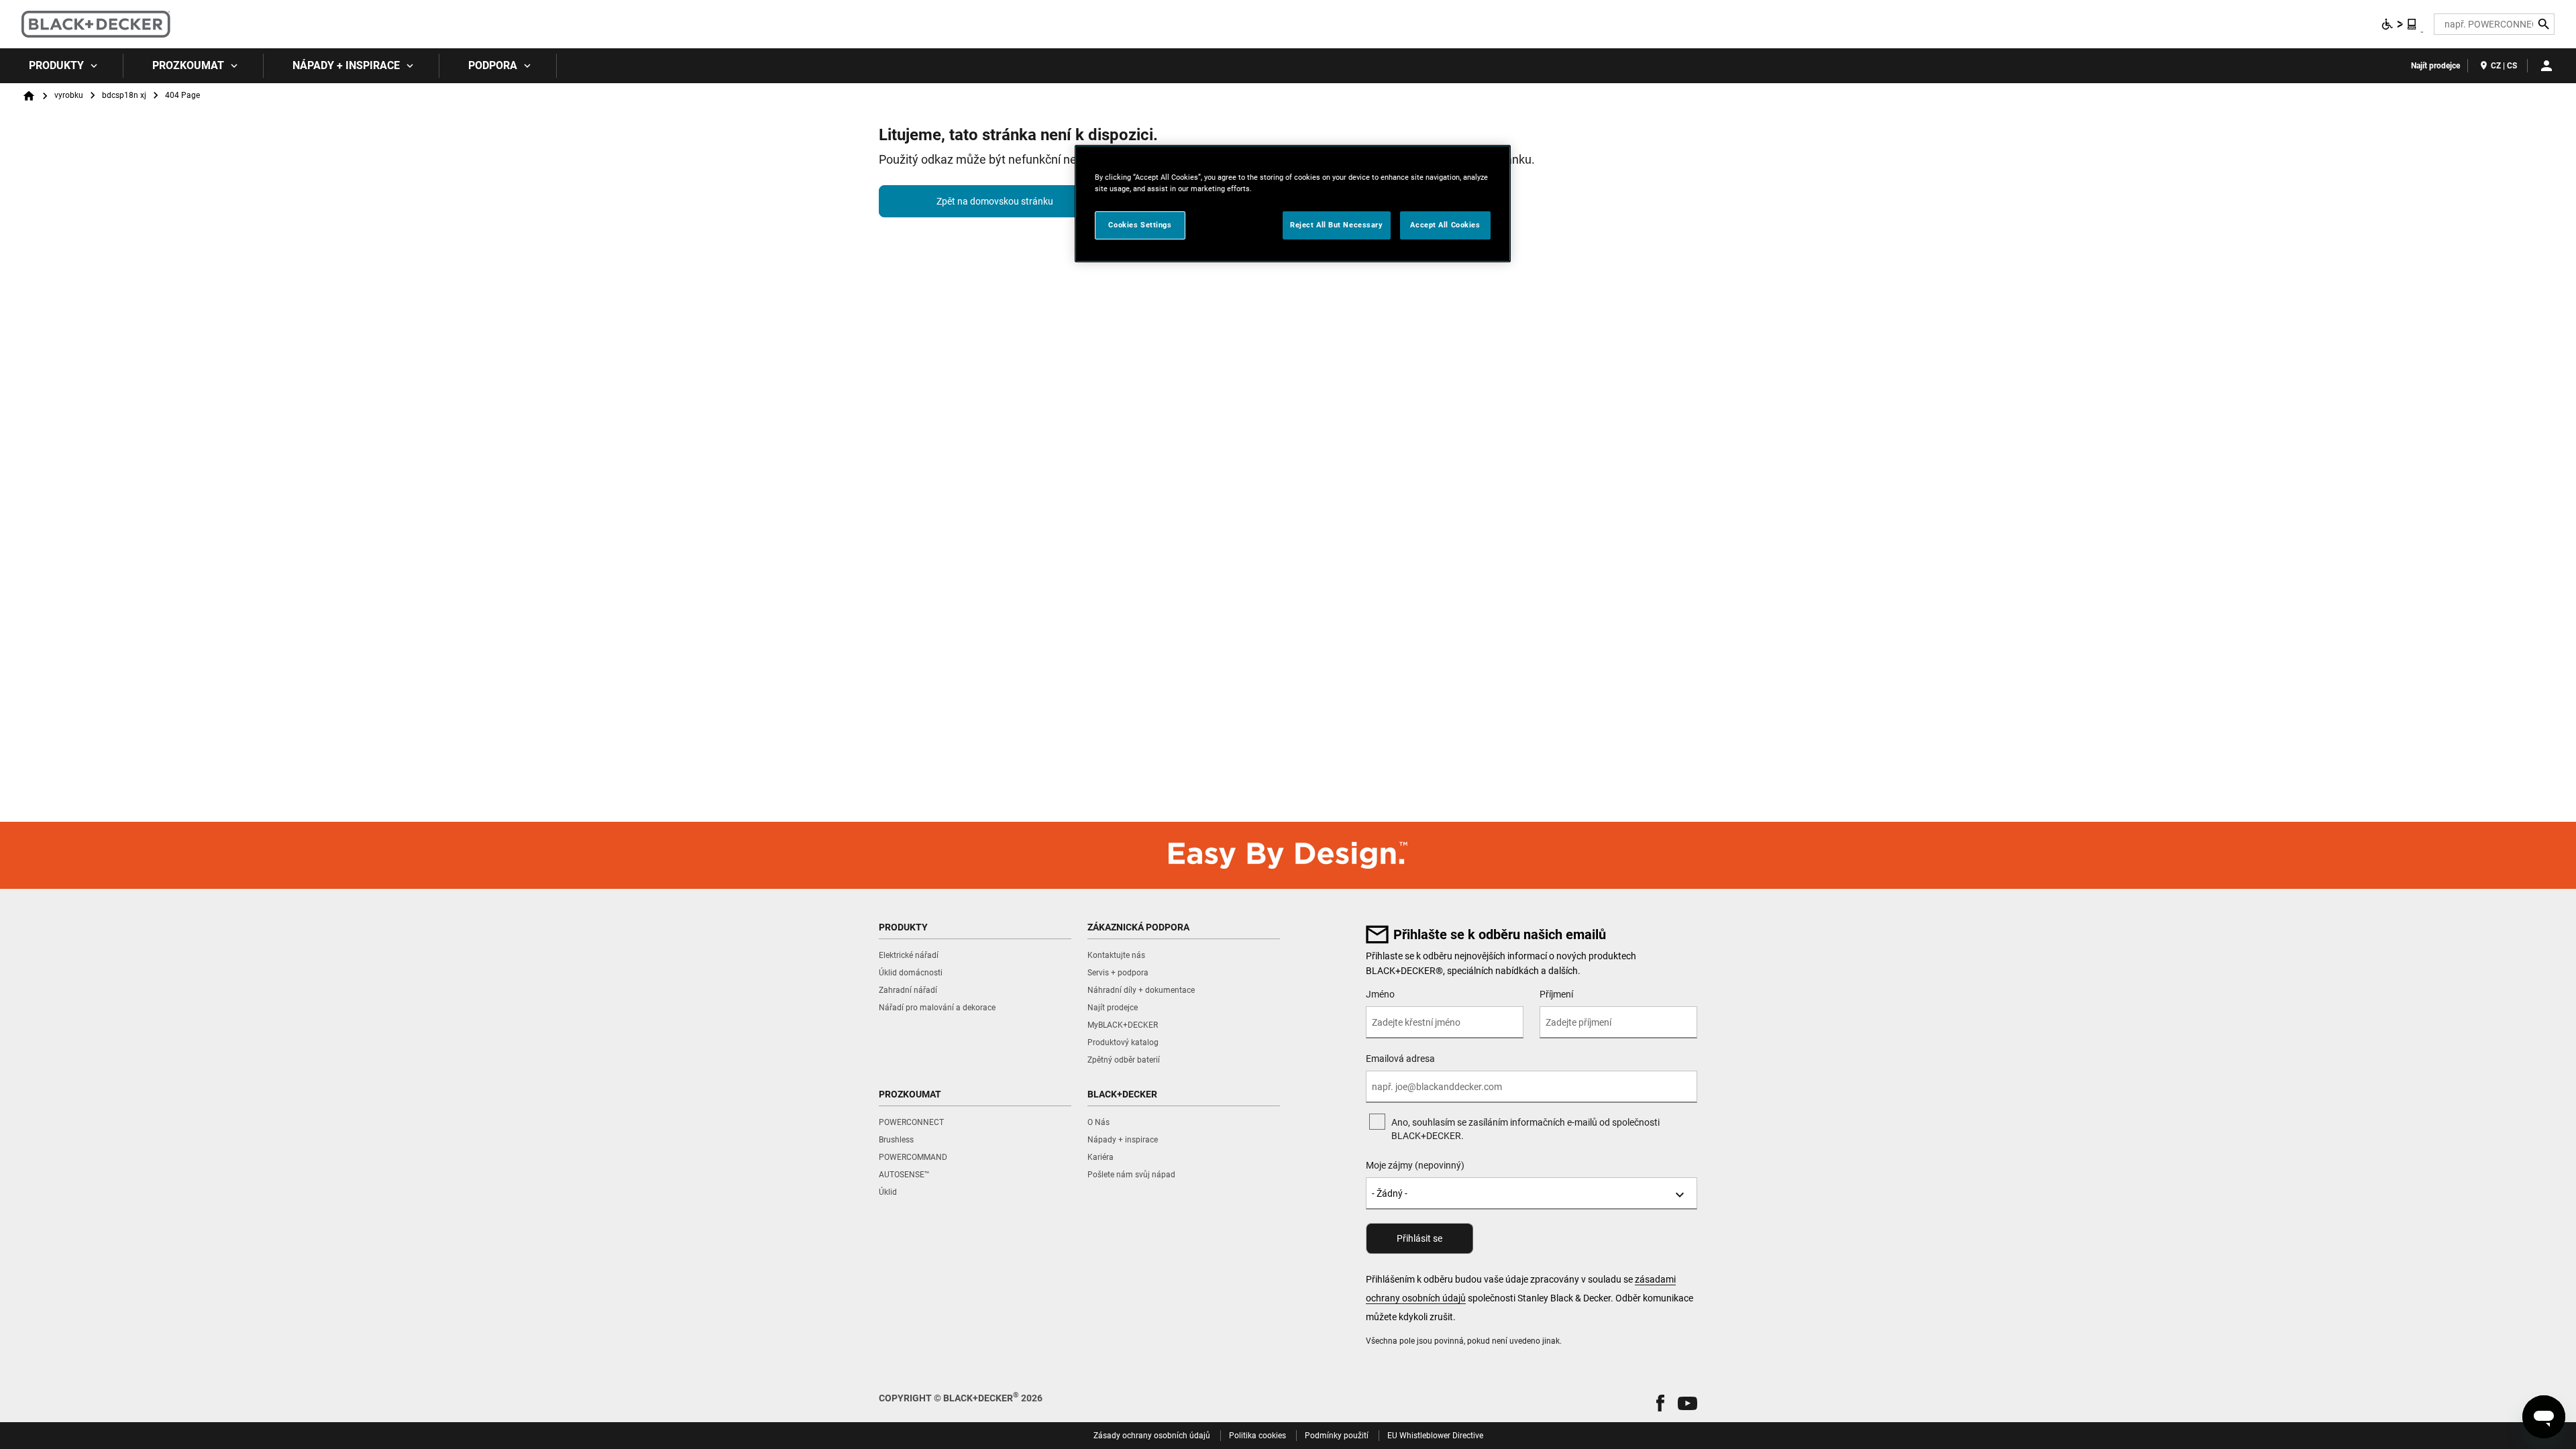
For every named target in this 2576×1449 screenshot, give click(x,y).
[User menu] (2546, 66)
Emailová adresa (1400, 1059)
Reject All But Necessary (1337, 225)
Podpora (493, 65)
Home (29, 96)
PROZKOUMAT (188, 65)
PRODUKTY (56, 65)
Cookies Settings (1140, 225)
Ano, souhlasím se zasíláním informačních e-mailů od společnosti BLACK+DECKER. (1525, 1129)
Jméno (1380, 994)
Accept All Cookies (1445, 225)
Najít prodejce (2435, 66)
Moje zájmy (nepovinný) (1415, 1165)
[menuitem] (62, 66)
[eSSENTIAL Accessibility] (2400, 24)
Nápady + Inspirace (346, 65)
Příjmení (1556, 994)
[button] (1660, 1403)
